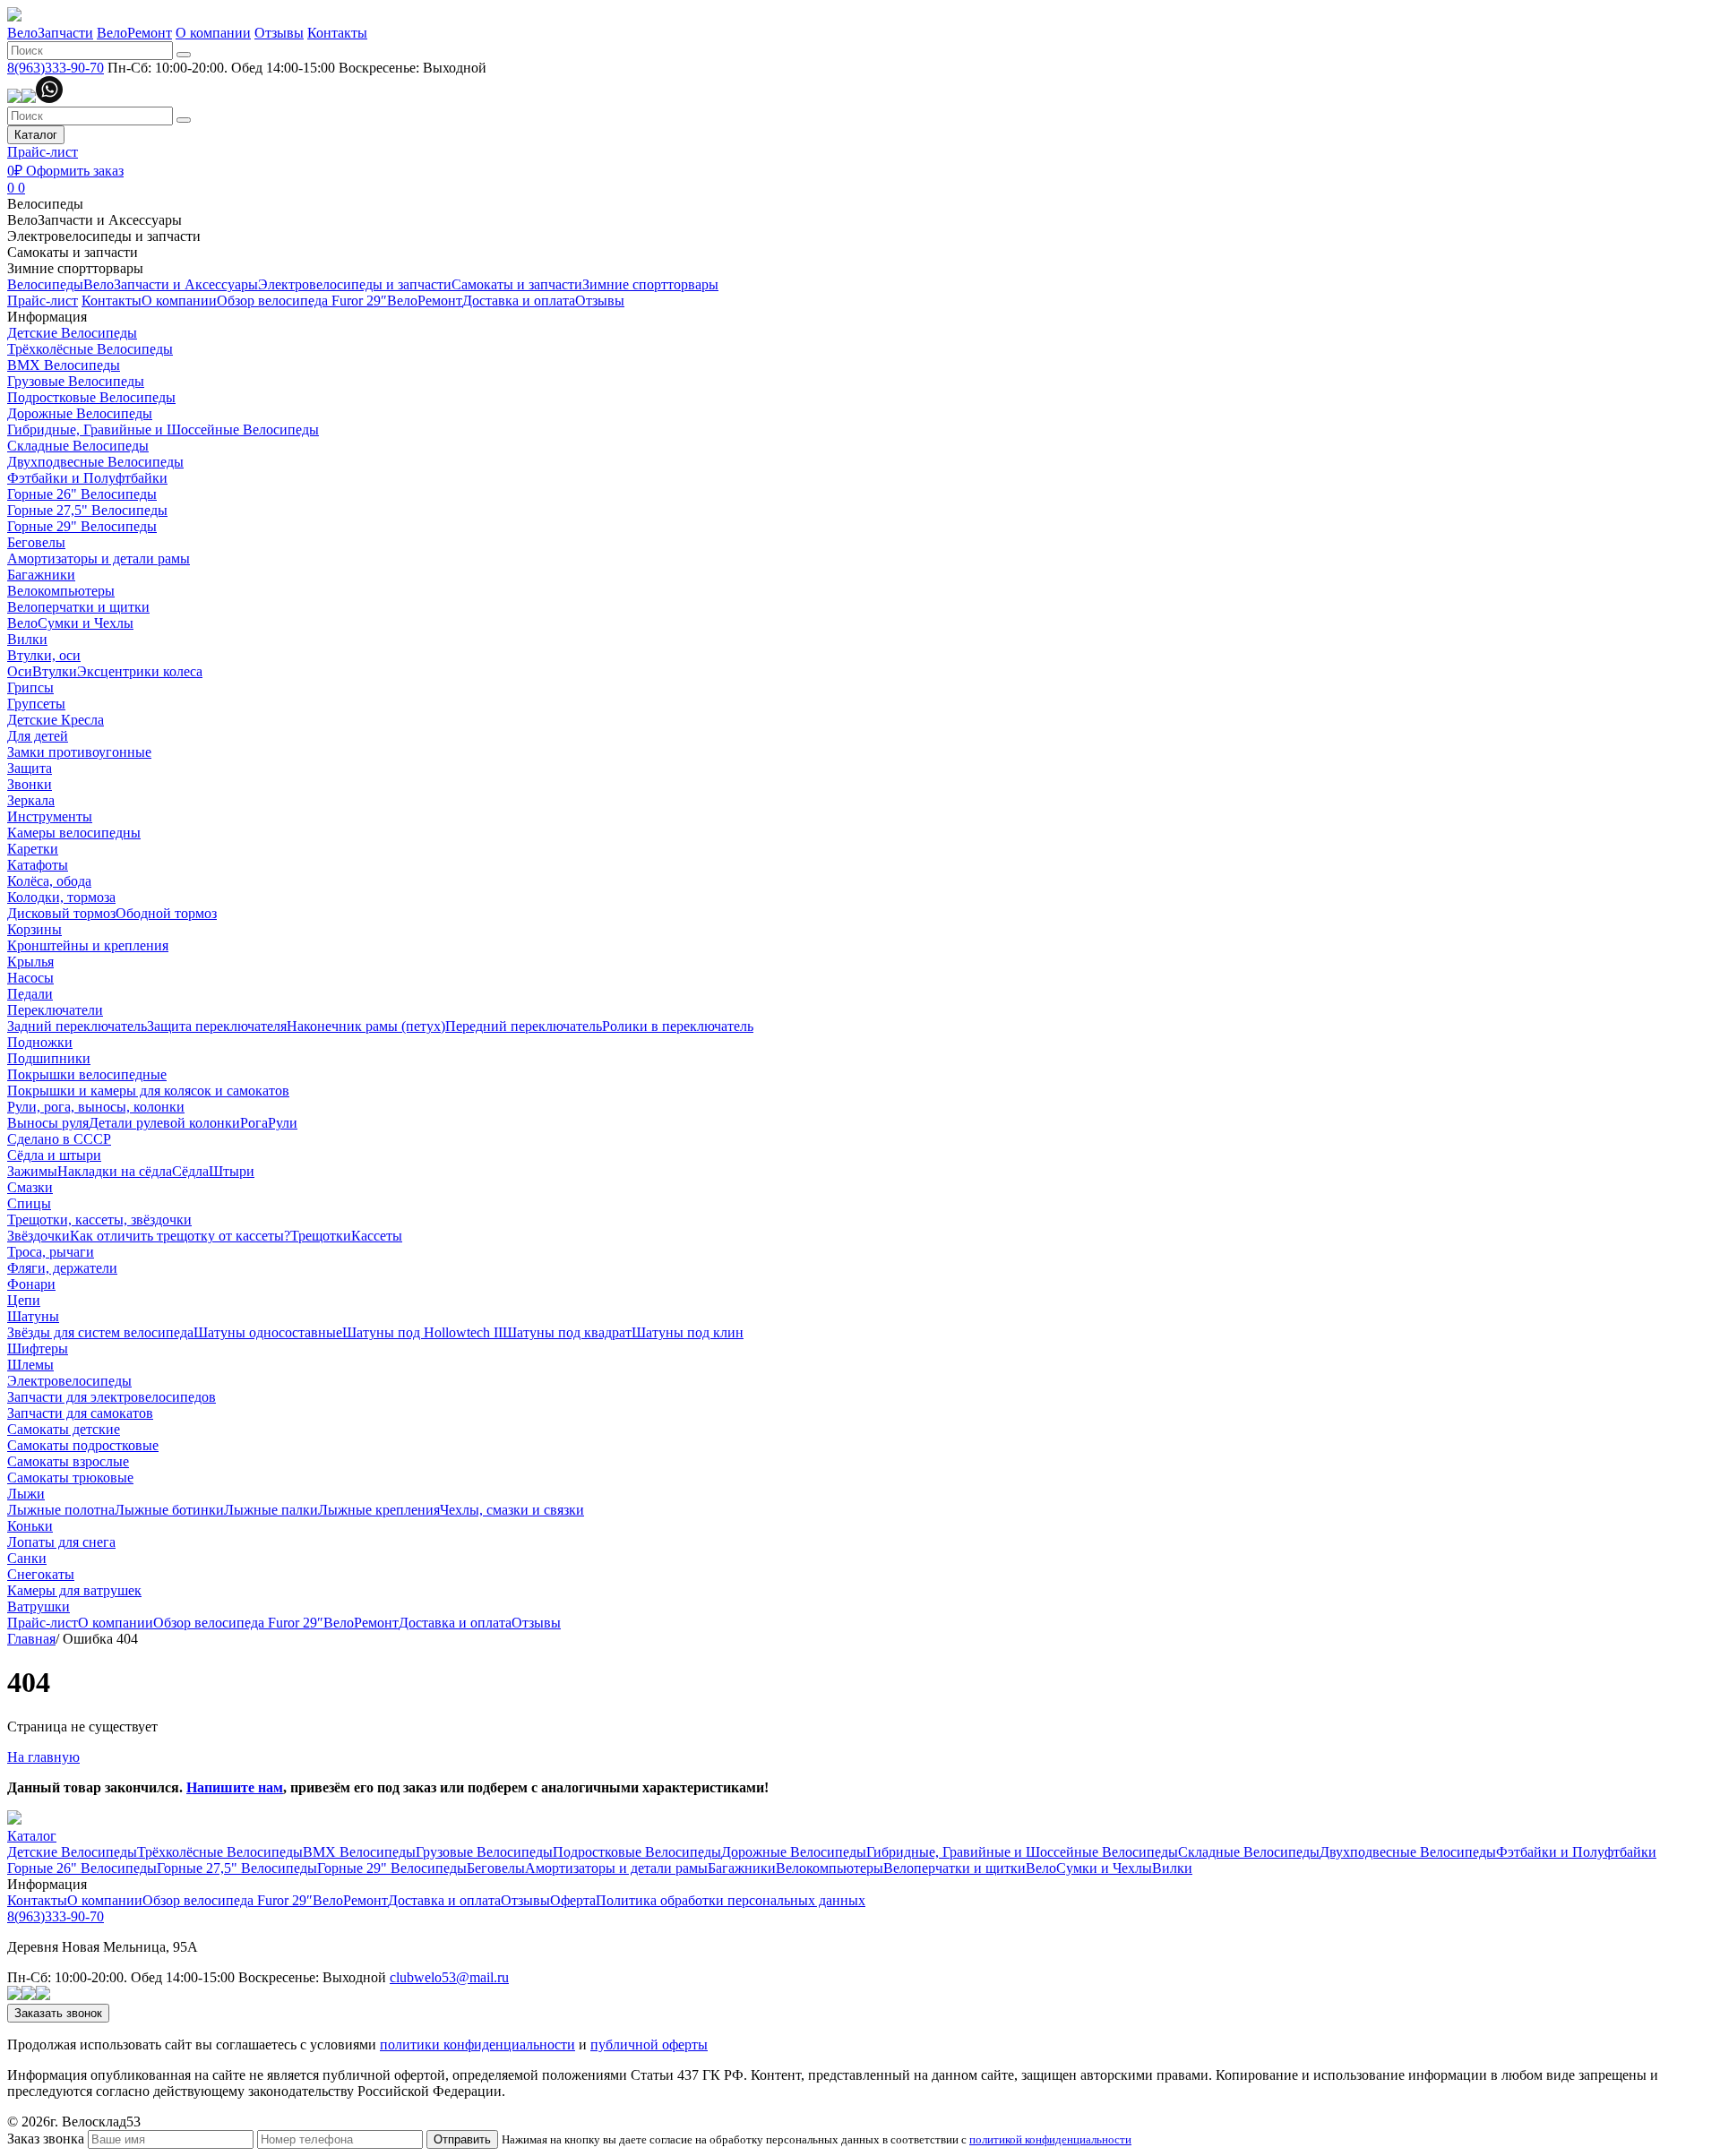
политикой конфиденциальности (1050, 2139)
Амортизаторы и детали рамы (99, 558)
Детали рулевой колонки (164, 1123)
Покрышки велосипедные (87, 1074)
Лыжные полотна (61, 1510)
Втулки (55, 671)
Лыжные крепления (379, 1510)
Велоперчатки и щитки (78, 607)
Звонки (30, 784)
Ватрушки (39, 1606)
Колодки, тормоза (61, 897)
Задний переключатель (77, 1026)
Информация (47, 317)
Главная (31, 1639)
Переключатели (55, 1010)
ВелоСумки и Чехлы (70, 623)
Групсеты (36, 704)
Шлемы (30, 1365)
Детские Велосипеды (72, 333)
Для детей (38, 736)
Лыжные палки (271, 1510)
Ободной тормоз (166, 913)
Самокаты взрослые (68, 1461)
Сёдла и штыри (54, 1155)
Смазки (30, 1187)
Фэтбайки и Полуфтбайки (87, 478)
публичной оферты (649, 2044)
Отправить (462, 2139)
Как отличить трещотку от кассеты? (180, 1236)
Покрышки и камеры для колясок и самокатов (148, 1091)
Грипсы (30, 687)
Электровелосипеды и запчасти (104, 236)
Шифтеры (38, 1349)
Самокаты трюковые (70, 1477)
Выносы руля (48, 1123)
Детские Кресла (56, 720)
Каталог (36, 135)
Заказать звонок (58, 2013)
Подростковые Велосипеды (91, 397)
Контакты (337, 33)
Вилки (27, 639)
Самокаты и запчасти (73, 252)
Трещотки (321, 1236)
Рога (254, 1123)
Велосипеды (45, 204)
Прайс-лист (43, 152)
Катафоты (38, 865)
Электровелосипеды (69, 1381)
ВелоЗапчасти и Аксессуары (95, 220)
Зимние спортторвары (75, 268)
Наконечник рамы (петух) (366, 1026)
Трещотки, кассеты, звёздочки (99, 1220)
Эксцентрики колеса (140, 671)
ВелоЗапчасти (50, 33)
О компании (213, 33)
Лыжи (26, 1494)
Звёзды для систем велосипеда (100, 1332)
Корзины (34, 929)
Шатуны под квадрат (567, 1332)
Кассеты (377, 1236)
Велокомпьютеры (61, 591)
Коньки (30, 1526)
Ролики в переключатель (678, 1026)
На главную (43, 1757)
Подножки (40, 1042)
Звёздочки (39, 1236)
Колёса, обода (49, 881)
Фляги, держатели (62, 1268)
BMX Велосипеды (64, 365)
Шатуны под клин (688, 1332)
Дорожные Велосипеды (80, 413)
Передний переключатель (524, 1026)
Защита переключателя (217, 1026)
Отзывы (279, 33)
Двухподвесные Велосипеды (95, 462)
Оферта (573, 1900)
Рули (283, 1123)
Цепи (24, 1300)
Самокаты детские (64, 1429)
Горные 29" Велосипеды (82, 526)
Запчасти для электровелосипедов (112, 1397)
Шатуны (33, 1316)
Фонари (31, 1284)
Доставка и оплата (519, 301)
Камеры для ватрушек (74, 1590)
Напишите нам (235, 1787)
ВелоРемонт (134, 33)
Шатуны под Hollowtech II (422, 1332)
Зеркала (31, 800)
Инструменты (50, 816)
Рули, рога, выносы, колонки (96, 1107)
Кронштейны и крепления (88, 945)
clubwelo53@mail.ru (449, 1977)
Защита (30, 768)
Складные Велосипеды (78, 446)
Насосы (30, 978)
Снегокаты (41, 1574)
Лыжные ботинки (169, 1510)
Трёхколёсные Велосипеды (90, 349)
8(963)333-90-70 (56, 68)
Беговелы (36, 542)
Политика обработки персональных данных (731, 1900)
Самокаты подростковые (83, 1445)
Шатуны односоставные (268, 1332)
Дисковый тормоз (61, 913)
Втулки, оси (44, 655)
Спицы (29, 1203)
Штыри (232, 1171)
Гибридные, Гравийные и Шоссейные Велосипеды (163, 429)
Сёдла (190, 1171)
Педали (30, 994)
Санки (27, 1558)
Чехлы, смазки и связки (512, 1510)
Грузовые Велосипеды (76, 381)
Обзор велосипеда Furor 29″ (302, 301)
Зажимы (32, 1171)
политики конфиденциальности (477, 2044)
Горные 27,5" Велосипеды (87, 510)
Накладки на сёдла (115, 1171)
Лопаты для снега (61, 1542)
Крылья (30, 962)
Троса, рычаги (51, 1252)
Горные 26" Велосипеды (82, 494)
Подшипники (49, 1058)
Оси (20, 671)
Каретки (33, 849)
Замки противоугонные (79, 752)
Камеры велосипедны (74, 833)
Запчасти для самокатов (80, 1413)
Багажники (41, 575)
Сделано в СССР (59, 1139)
